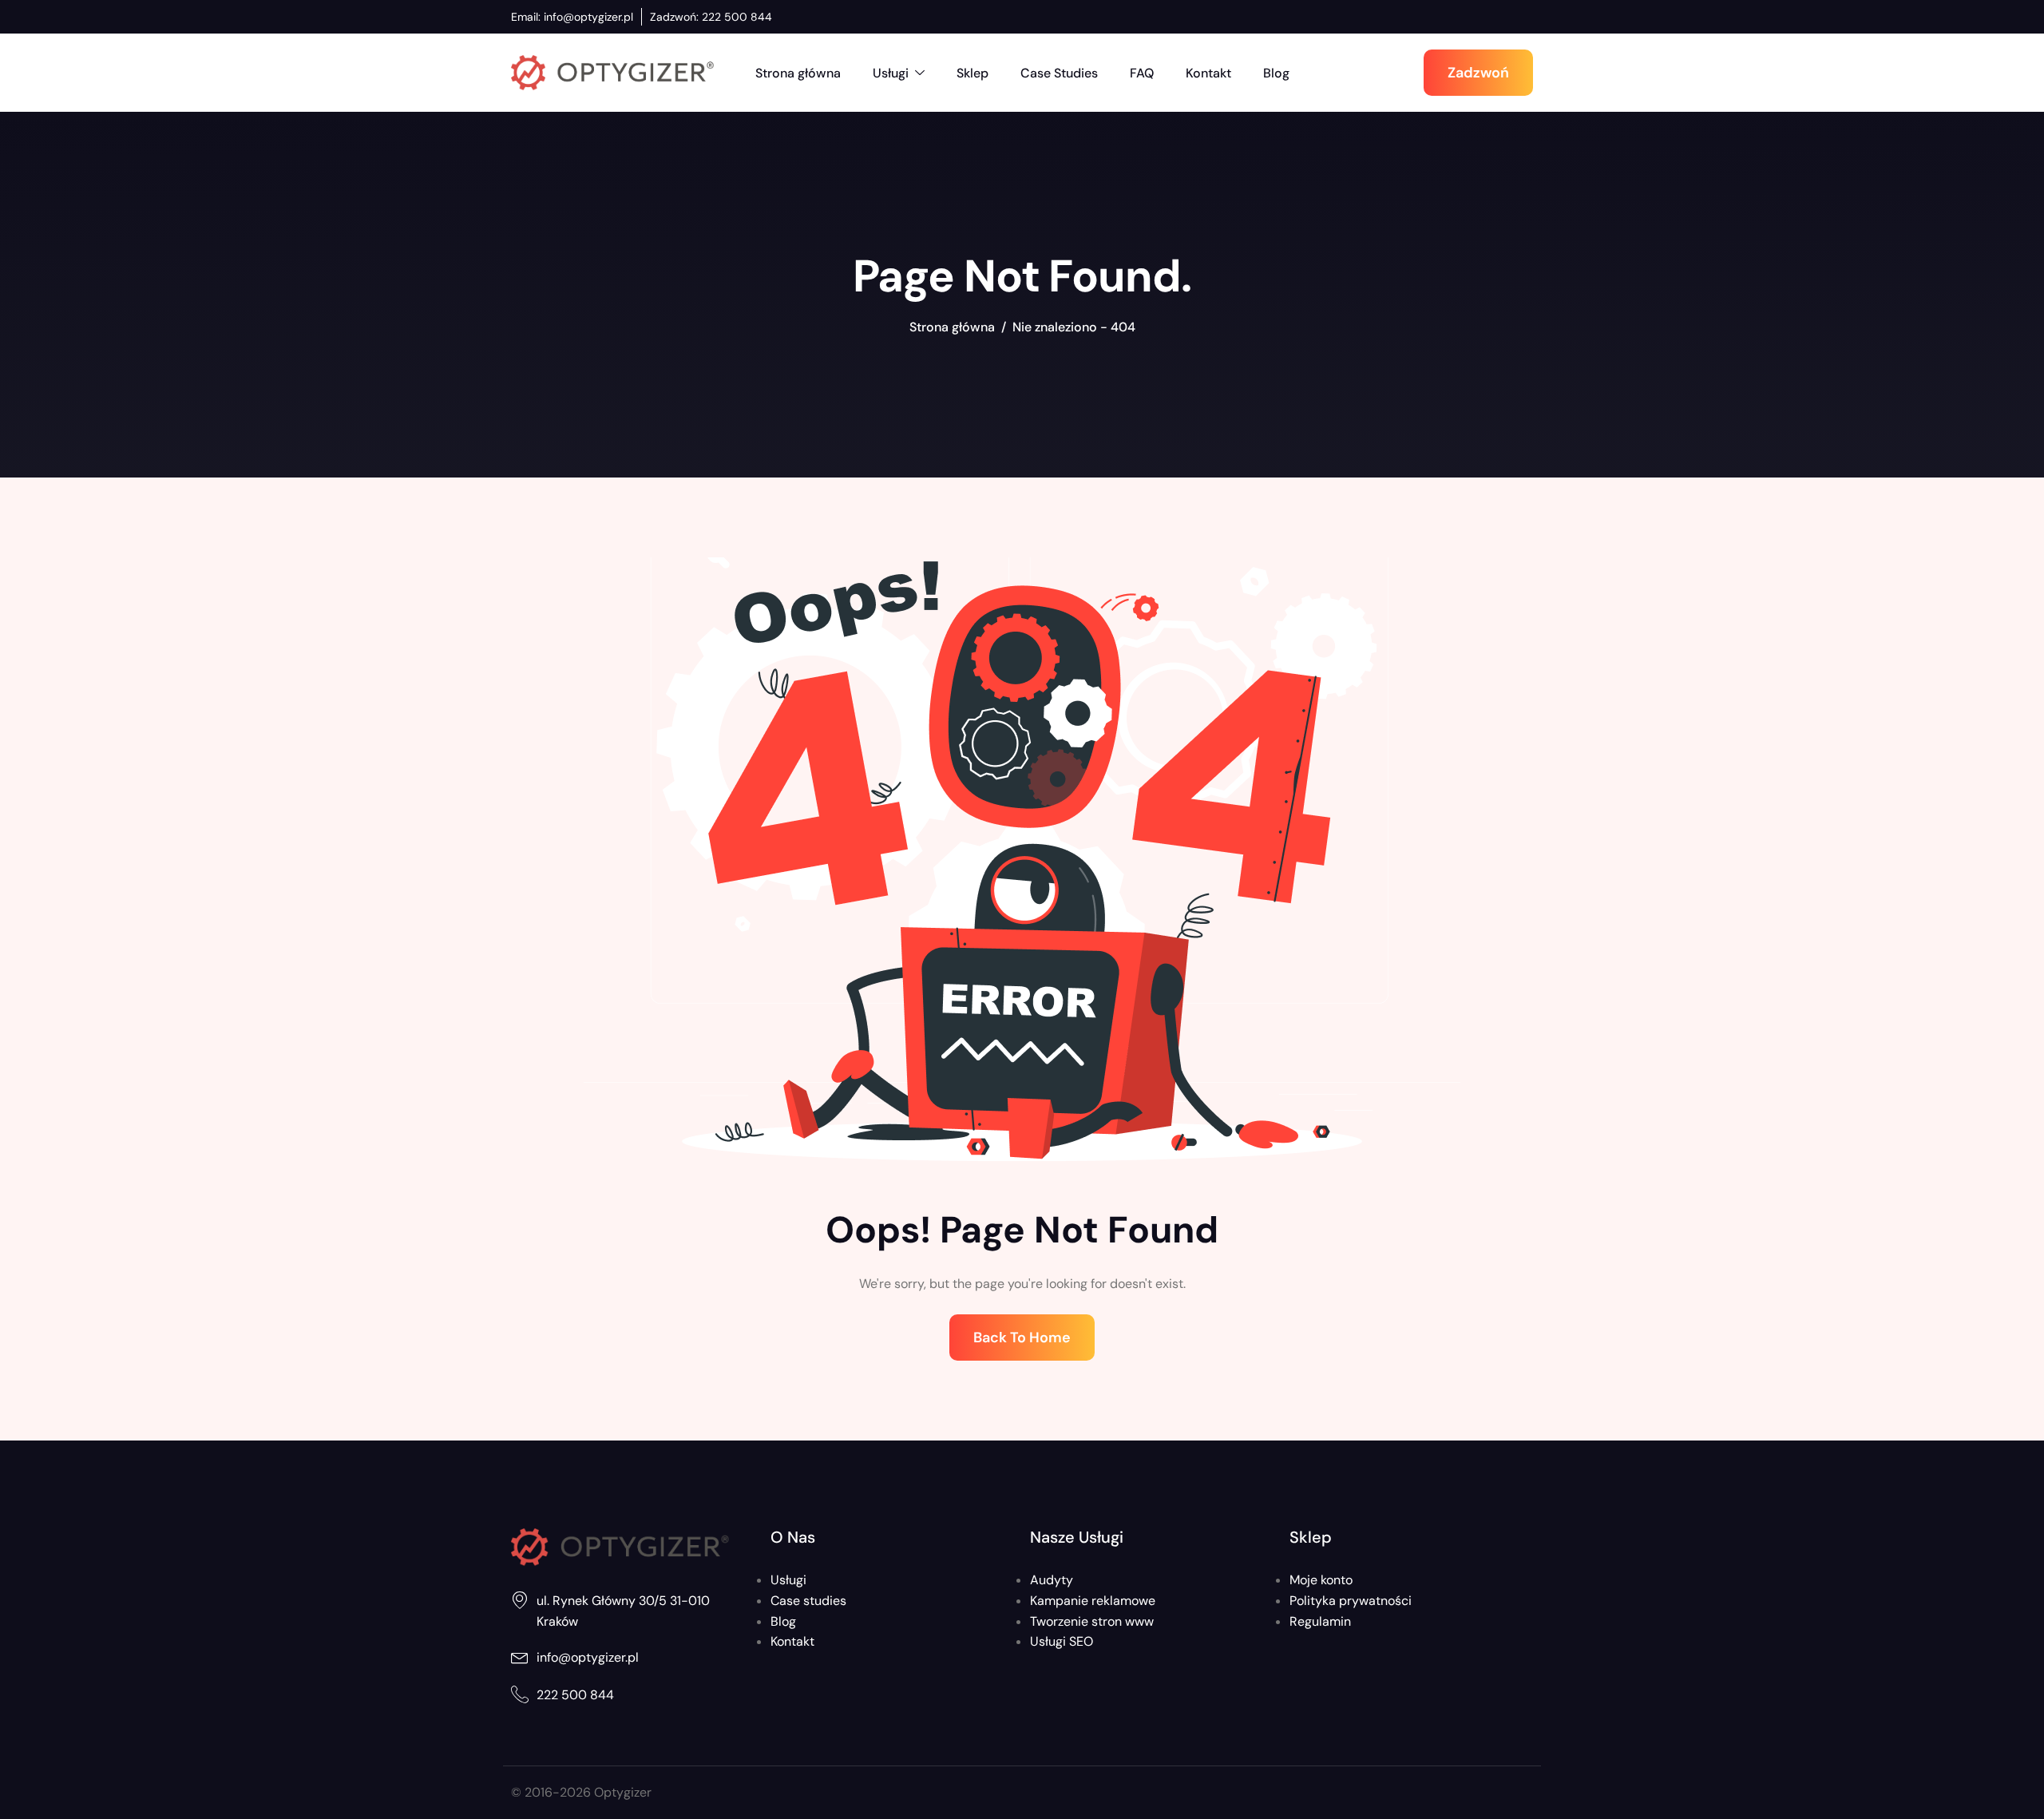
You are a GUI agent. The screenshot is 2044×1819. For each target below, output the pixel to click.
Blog (1276, 73)
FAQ (1142, 73)
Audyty (1052, 1580)
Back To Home (1022, 1337)
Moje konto (1321, 1580)
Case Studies (1059, 73)
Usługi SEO (1062, 1641)
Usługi (891, 73)
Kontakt (1208, 73)
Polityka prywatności (1351, 1601)
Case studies (808, 1601)
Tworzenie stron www (1092, 1621)
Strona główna (798, 73)
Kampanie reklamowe (1093, 1601)
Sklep (972, 73)
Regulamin (1320, 1621)
